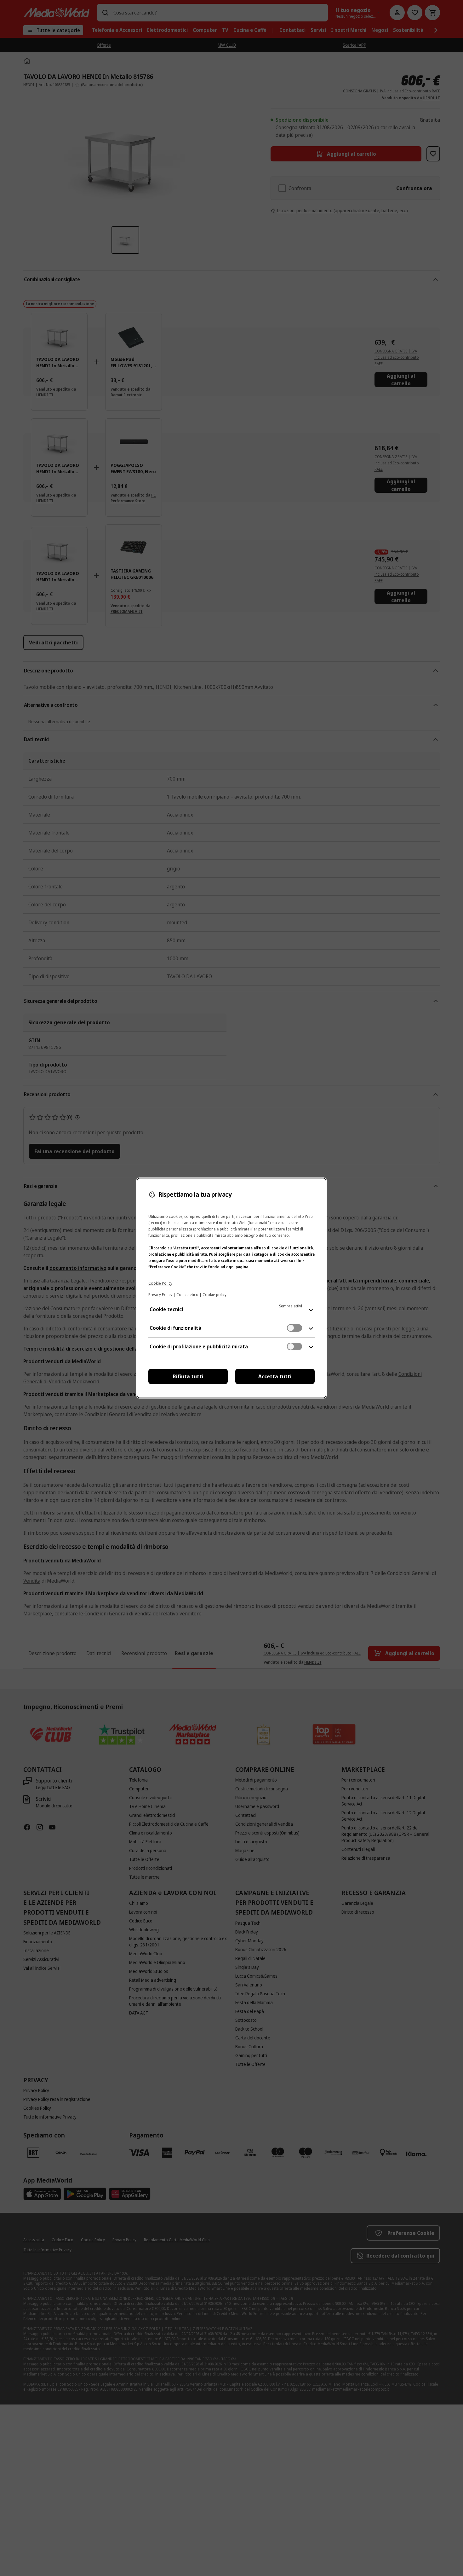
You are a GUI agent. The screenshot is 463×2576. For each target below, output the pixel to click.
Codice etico (187, 1295)
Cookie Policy (160, 1283)
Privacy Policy (160, 1295)
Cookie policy (214, 1295)
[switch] (294, 1328)
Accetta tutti (275, 1376)
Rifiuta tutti (188, 1376)
